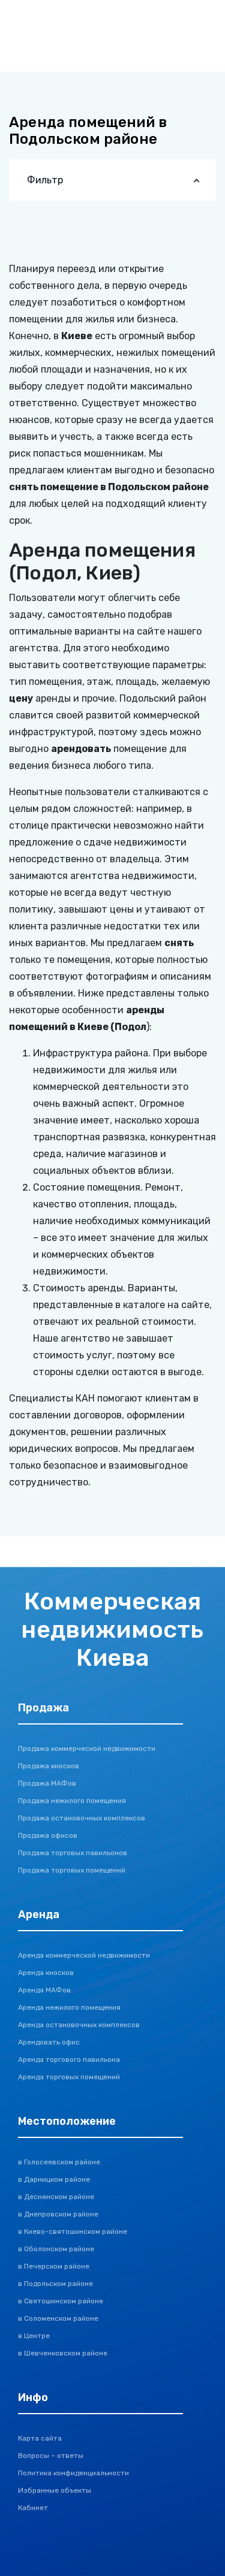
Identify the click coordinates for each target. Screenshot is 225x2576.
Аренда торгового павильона (69, 2059)
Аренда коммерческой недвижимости (84, 1955)
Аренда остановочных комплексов (79, 2025)
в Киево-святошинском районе (73, 2231)
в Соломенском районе (58, 2318)
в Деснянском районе (56, 2197)
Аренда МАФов (44, 1990)
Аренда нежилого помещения (69, 2007)
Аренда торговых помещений (69, 2077)
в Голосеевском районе (59, 2162)
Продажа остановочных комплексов (82, 1818)
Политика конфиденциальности (73, 2473)
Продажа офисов (48, 1835)
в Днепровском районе (58, 2214)
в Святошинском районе (61, 2301)
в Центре (34, 2336)
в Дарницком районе (54, 2179)
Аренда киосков (46, 1973)
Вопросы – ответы (51, 2456)
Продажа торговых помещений (72, 1870)
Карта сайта (40, 2438)
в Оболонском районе (56, 2249)
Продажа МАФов (47, 1783)
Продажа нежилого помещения (72, 1801)
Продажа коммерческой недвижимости (87, 1748)
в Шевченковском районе (63, 2353)
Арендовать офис (49, 2042)
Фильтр (45, 180)
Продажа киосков (49, 1766)
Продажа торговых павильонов (73, 1853)
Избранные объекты (55, 2490)
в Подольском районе (55, 2284)
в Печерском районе (54, 2266)
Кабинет (33, 2508)
